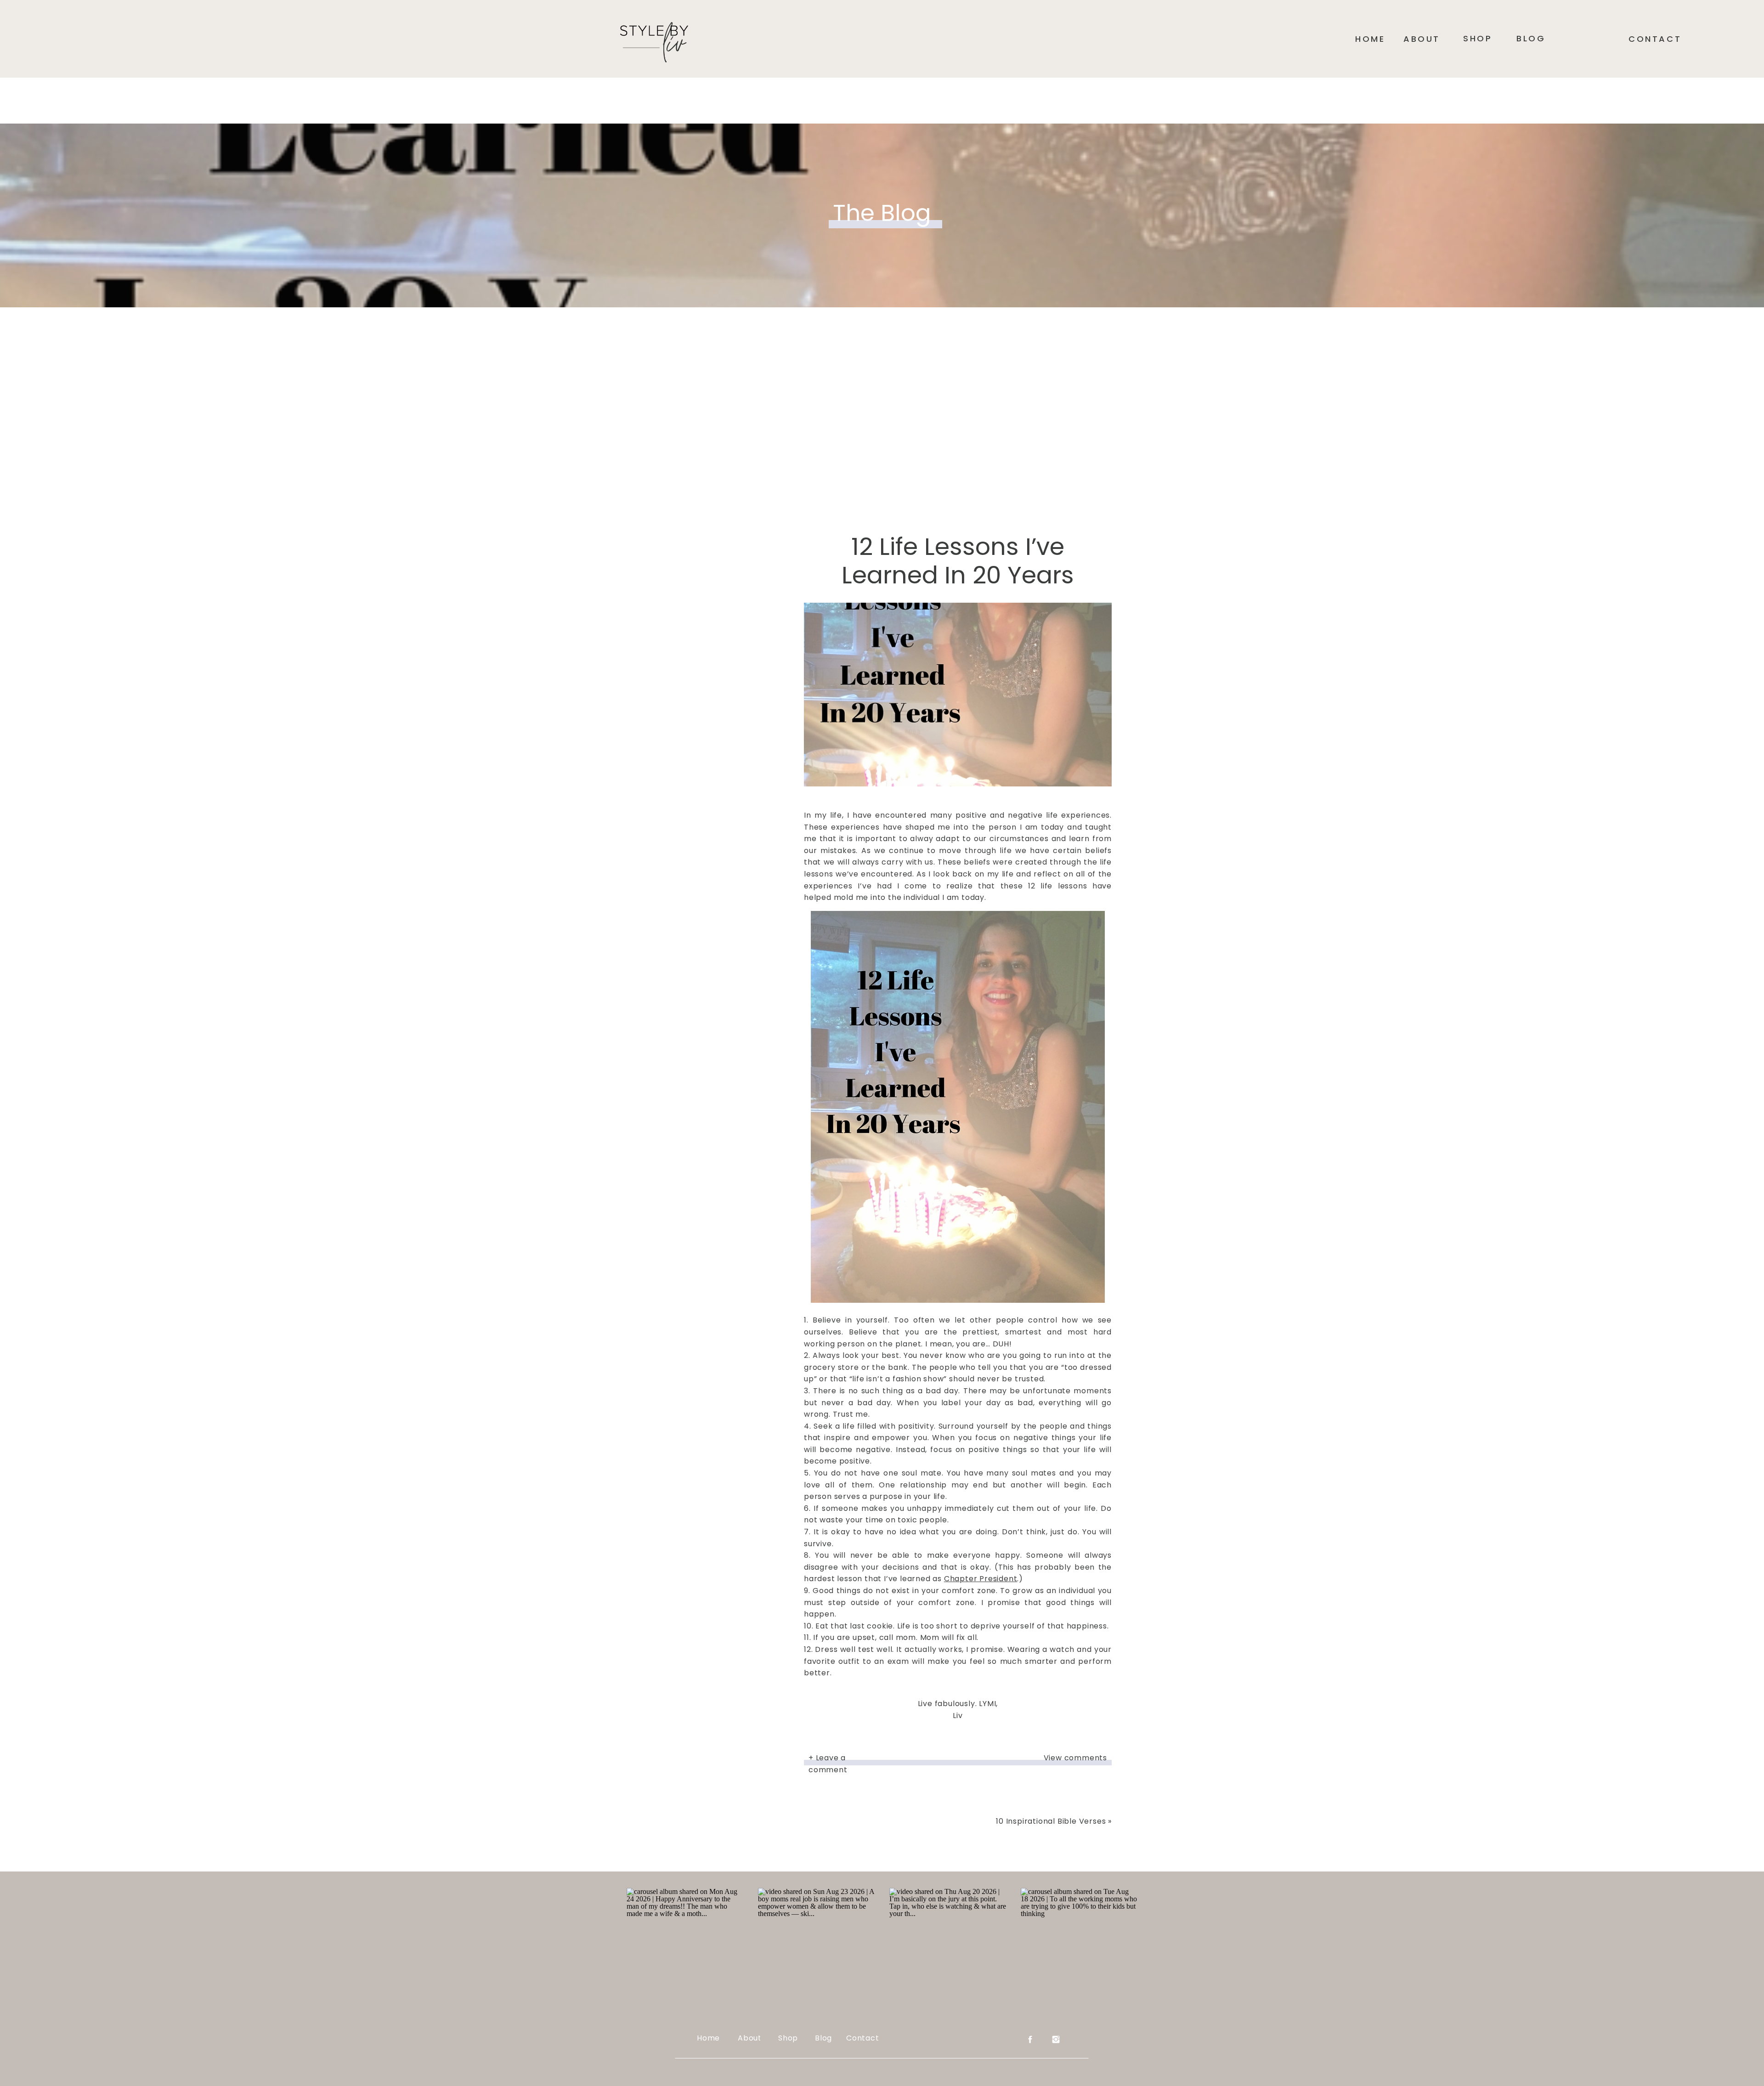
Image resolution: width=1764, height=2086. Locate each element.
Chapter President (981, 1579)
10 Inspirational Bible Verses (1051, 1821)
